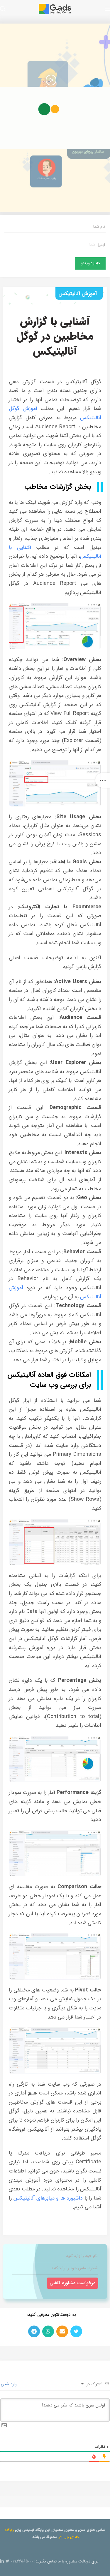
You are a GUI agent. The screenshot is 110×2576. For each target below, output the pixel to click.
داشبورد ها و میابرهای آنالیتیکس (48, 2198)
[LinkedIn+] (2, 2561)
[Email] (62, 2331)
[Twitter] (76, 2331)
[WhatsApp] (48, 2331)
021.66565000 (22, 2561)
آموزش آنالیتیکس (78, 294)
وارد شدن (9, 2384)
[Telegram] (34, 2331)
